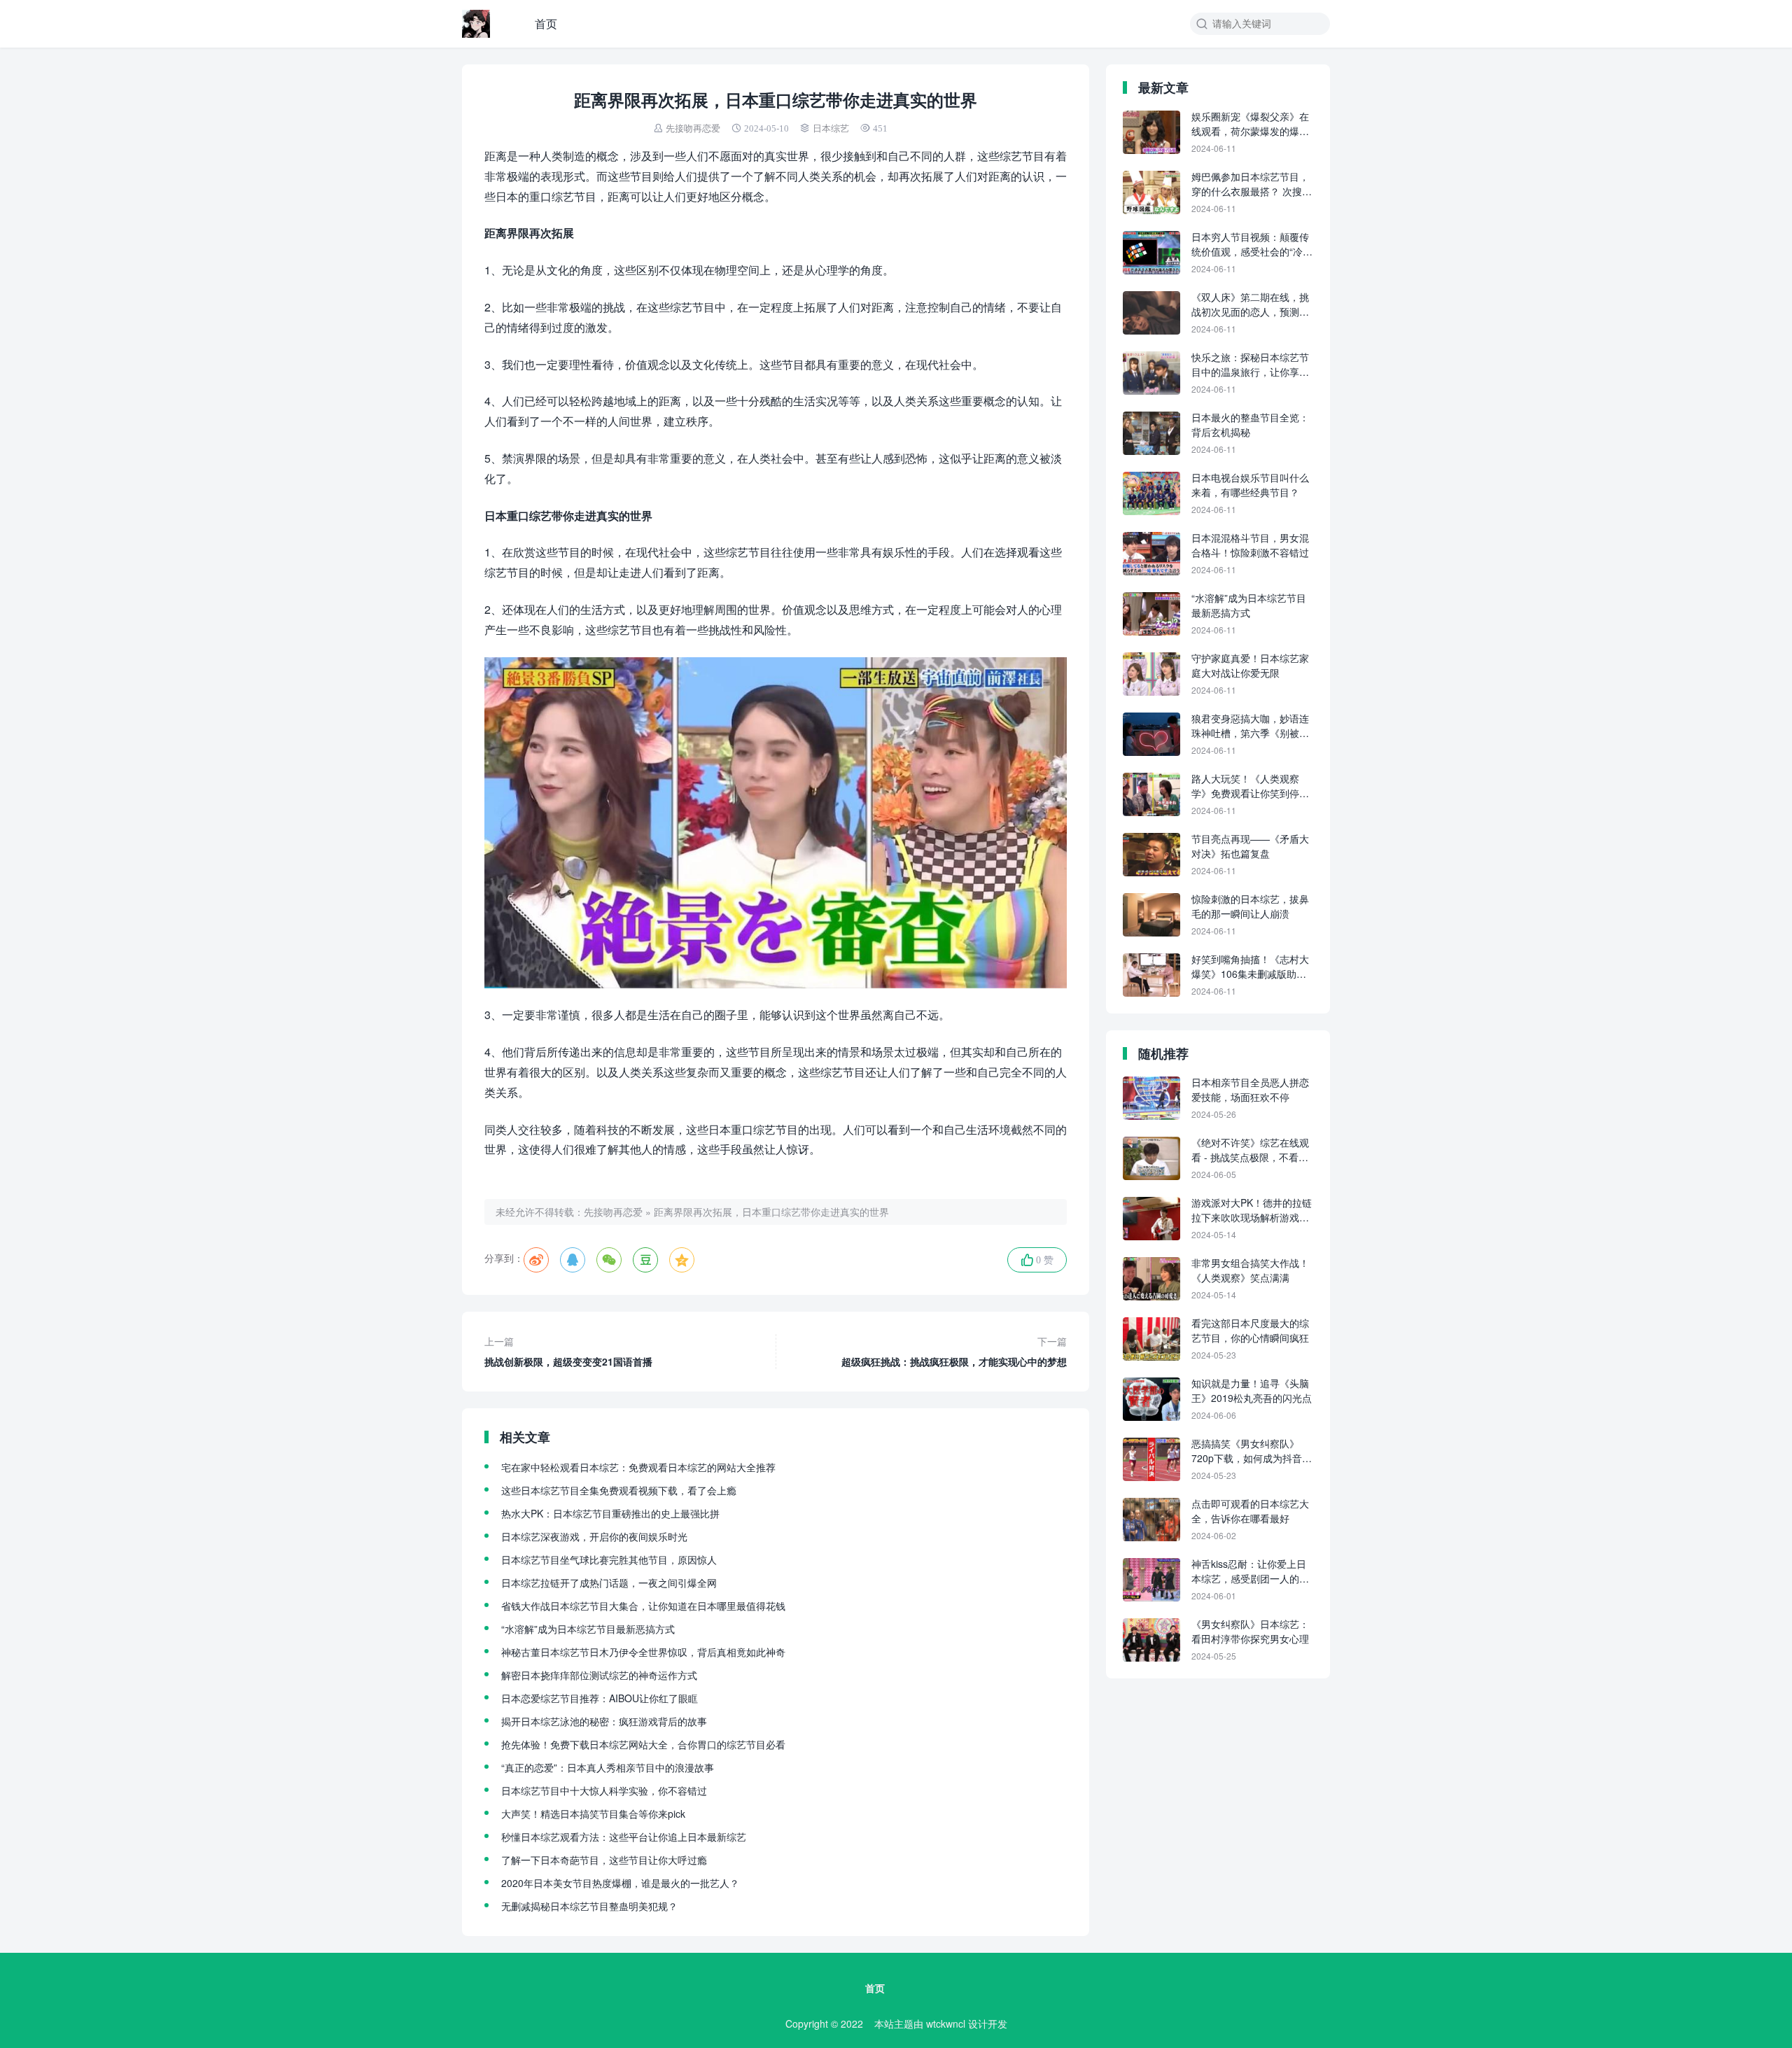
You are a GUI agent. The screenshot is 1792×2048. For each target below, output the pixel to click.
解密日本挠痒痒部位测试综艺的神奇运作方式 (599, 1675)
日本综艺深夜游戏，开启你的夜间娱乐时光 (594, 1536)
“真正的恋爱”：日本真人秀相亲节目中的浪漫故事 (608, 1767)
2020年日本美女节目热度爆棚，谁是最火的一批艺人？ (620, 1883)
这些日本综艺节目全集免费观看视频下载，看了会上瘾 (619, 1490)
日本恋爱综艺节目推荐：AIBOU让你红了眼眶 (600, 1698)
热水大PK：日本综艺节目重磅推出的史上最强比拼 (610, 1513)
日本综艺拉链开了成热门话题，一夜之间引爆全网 (609, 1583)
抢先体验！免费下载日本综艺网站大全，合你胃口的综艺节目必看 (643, 1744)
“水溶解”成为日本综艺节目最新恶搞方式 (588, 1629)
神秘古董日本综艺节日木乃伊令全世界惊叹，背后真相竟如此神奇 (643, 1652)
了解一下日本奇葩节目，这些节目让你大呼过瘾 (604, 1860)
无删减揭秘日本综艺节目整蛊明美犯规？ (589, 1906)
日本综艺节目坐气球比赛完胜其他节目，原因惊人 (609, 1559)
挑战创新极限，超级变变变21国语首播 (568, 1351)
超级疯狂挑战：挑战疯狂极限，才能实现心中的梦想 (954, 1351)
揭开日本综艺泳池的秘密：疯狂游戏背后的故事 (604, 1721)
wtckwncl (946, 2024)
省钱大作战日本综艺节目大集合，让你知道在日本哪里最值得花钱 (643, 1606)
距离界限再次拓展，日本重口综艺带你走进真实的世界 (771, 1212)
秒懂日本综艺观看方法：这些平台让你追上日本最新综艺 (624, 1837)
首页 (546, 23)
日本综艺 (831, 128)
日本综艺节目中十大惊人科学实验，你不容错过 (604, 1790)
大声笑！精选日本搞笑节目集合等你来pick (593, 1814)
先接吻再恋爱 (693, 128)
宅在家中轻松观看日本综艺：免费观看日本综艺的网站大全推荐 (638, 1467)
